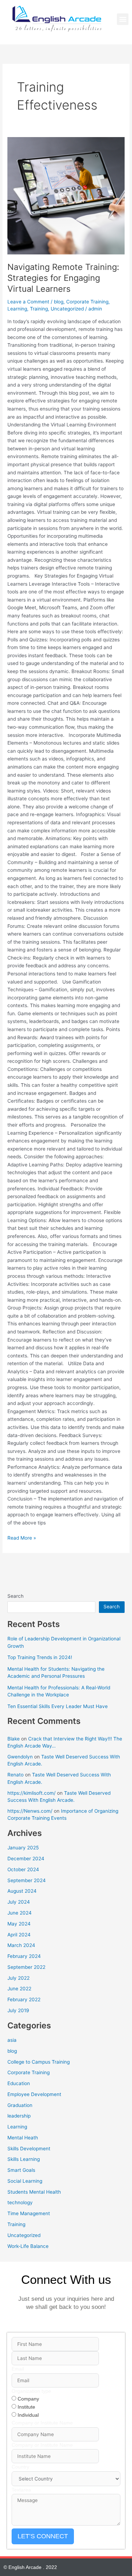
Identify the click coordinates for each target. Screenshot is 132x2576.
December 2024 (26, 1859)
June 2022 (19, 1989)
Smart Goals (21, 2170)
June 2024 (20, 1913)
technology (20, 2202)
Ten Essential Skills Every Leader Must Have (58, 1706)
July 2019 (18, 2010)
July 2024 (19, 1902)
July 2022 (18, 1978)
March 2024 (21, 1945)
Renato (15, 1775)
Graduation (20, 2105)
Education (19, 2083)
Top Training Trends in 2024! (40, 1657)
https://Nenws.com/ (30, 1811)
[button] (123, 19)
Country (20, 2467)
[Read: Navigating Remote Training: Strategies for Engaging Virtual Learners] (66, 196)
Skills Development (29, 2149)
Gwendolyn (20, 1757)
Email (18, 2369)
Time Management (29, 2213)
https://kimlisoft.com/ (32, 1793)
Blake (14, 1739)
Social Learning (25, 2181)
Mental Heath (23, 2138)
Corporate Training (87, 302)
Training (39, 309)
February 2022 (24, 1999)
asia (12, 2040)
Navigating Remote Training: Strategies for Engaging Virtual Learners (63, 278)
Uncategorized (67, 309)
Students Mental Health (34, 2192)
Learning (17, 309)
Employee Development (34, 2094)
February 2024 (24, 1956)
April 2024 (19, 1935)
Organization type (31, 2391)
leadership (19, 2116)
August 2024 (22, 1891)
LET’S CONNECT (43, 2536)
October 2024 (23, 1869)
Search (15, 1596)
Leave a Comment (28, 302)
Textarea (21, 2490)
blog (59, 302)
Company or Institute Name (42, 2423)
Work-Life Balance (28, 2246)
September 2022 (26, 1967)
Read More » (22, 1537)
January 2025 (23, 1848)
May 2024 (19, 1924)
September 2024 (27, 1880)
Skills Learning (24, 2159)
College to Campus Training (39, 2062)
